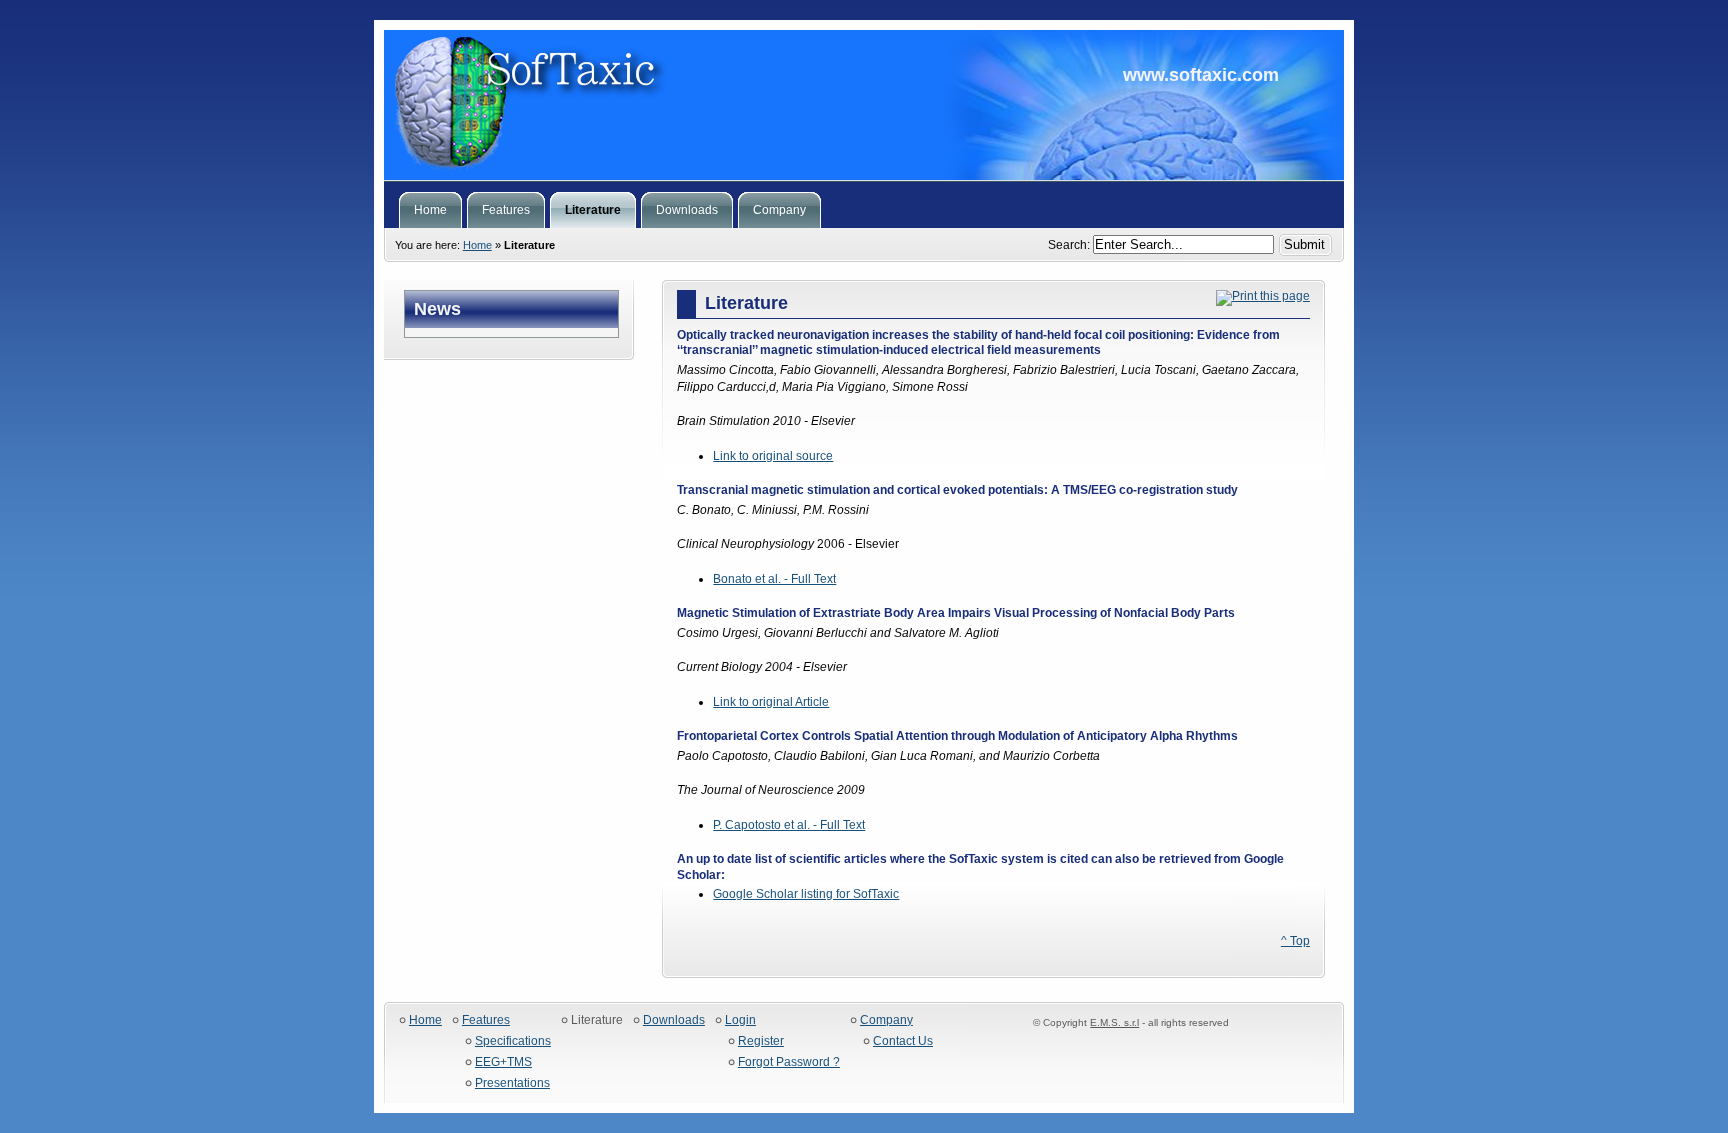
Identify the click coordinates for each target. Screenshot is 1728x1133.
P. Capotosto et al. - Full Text (789, 825)
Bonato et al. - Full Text (774, 579)
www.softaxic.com (864, 105)
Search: (1070, 245)
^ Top (1295, 941)
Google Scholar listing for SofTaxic (806, 894)
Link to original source (773, 456)
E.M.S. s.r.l (1114, 1022)
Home (477, 245)
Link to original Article (771, 702)
